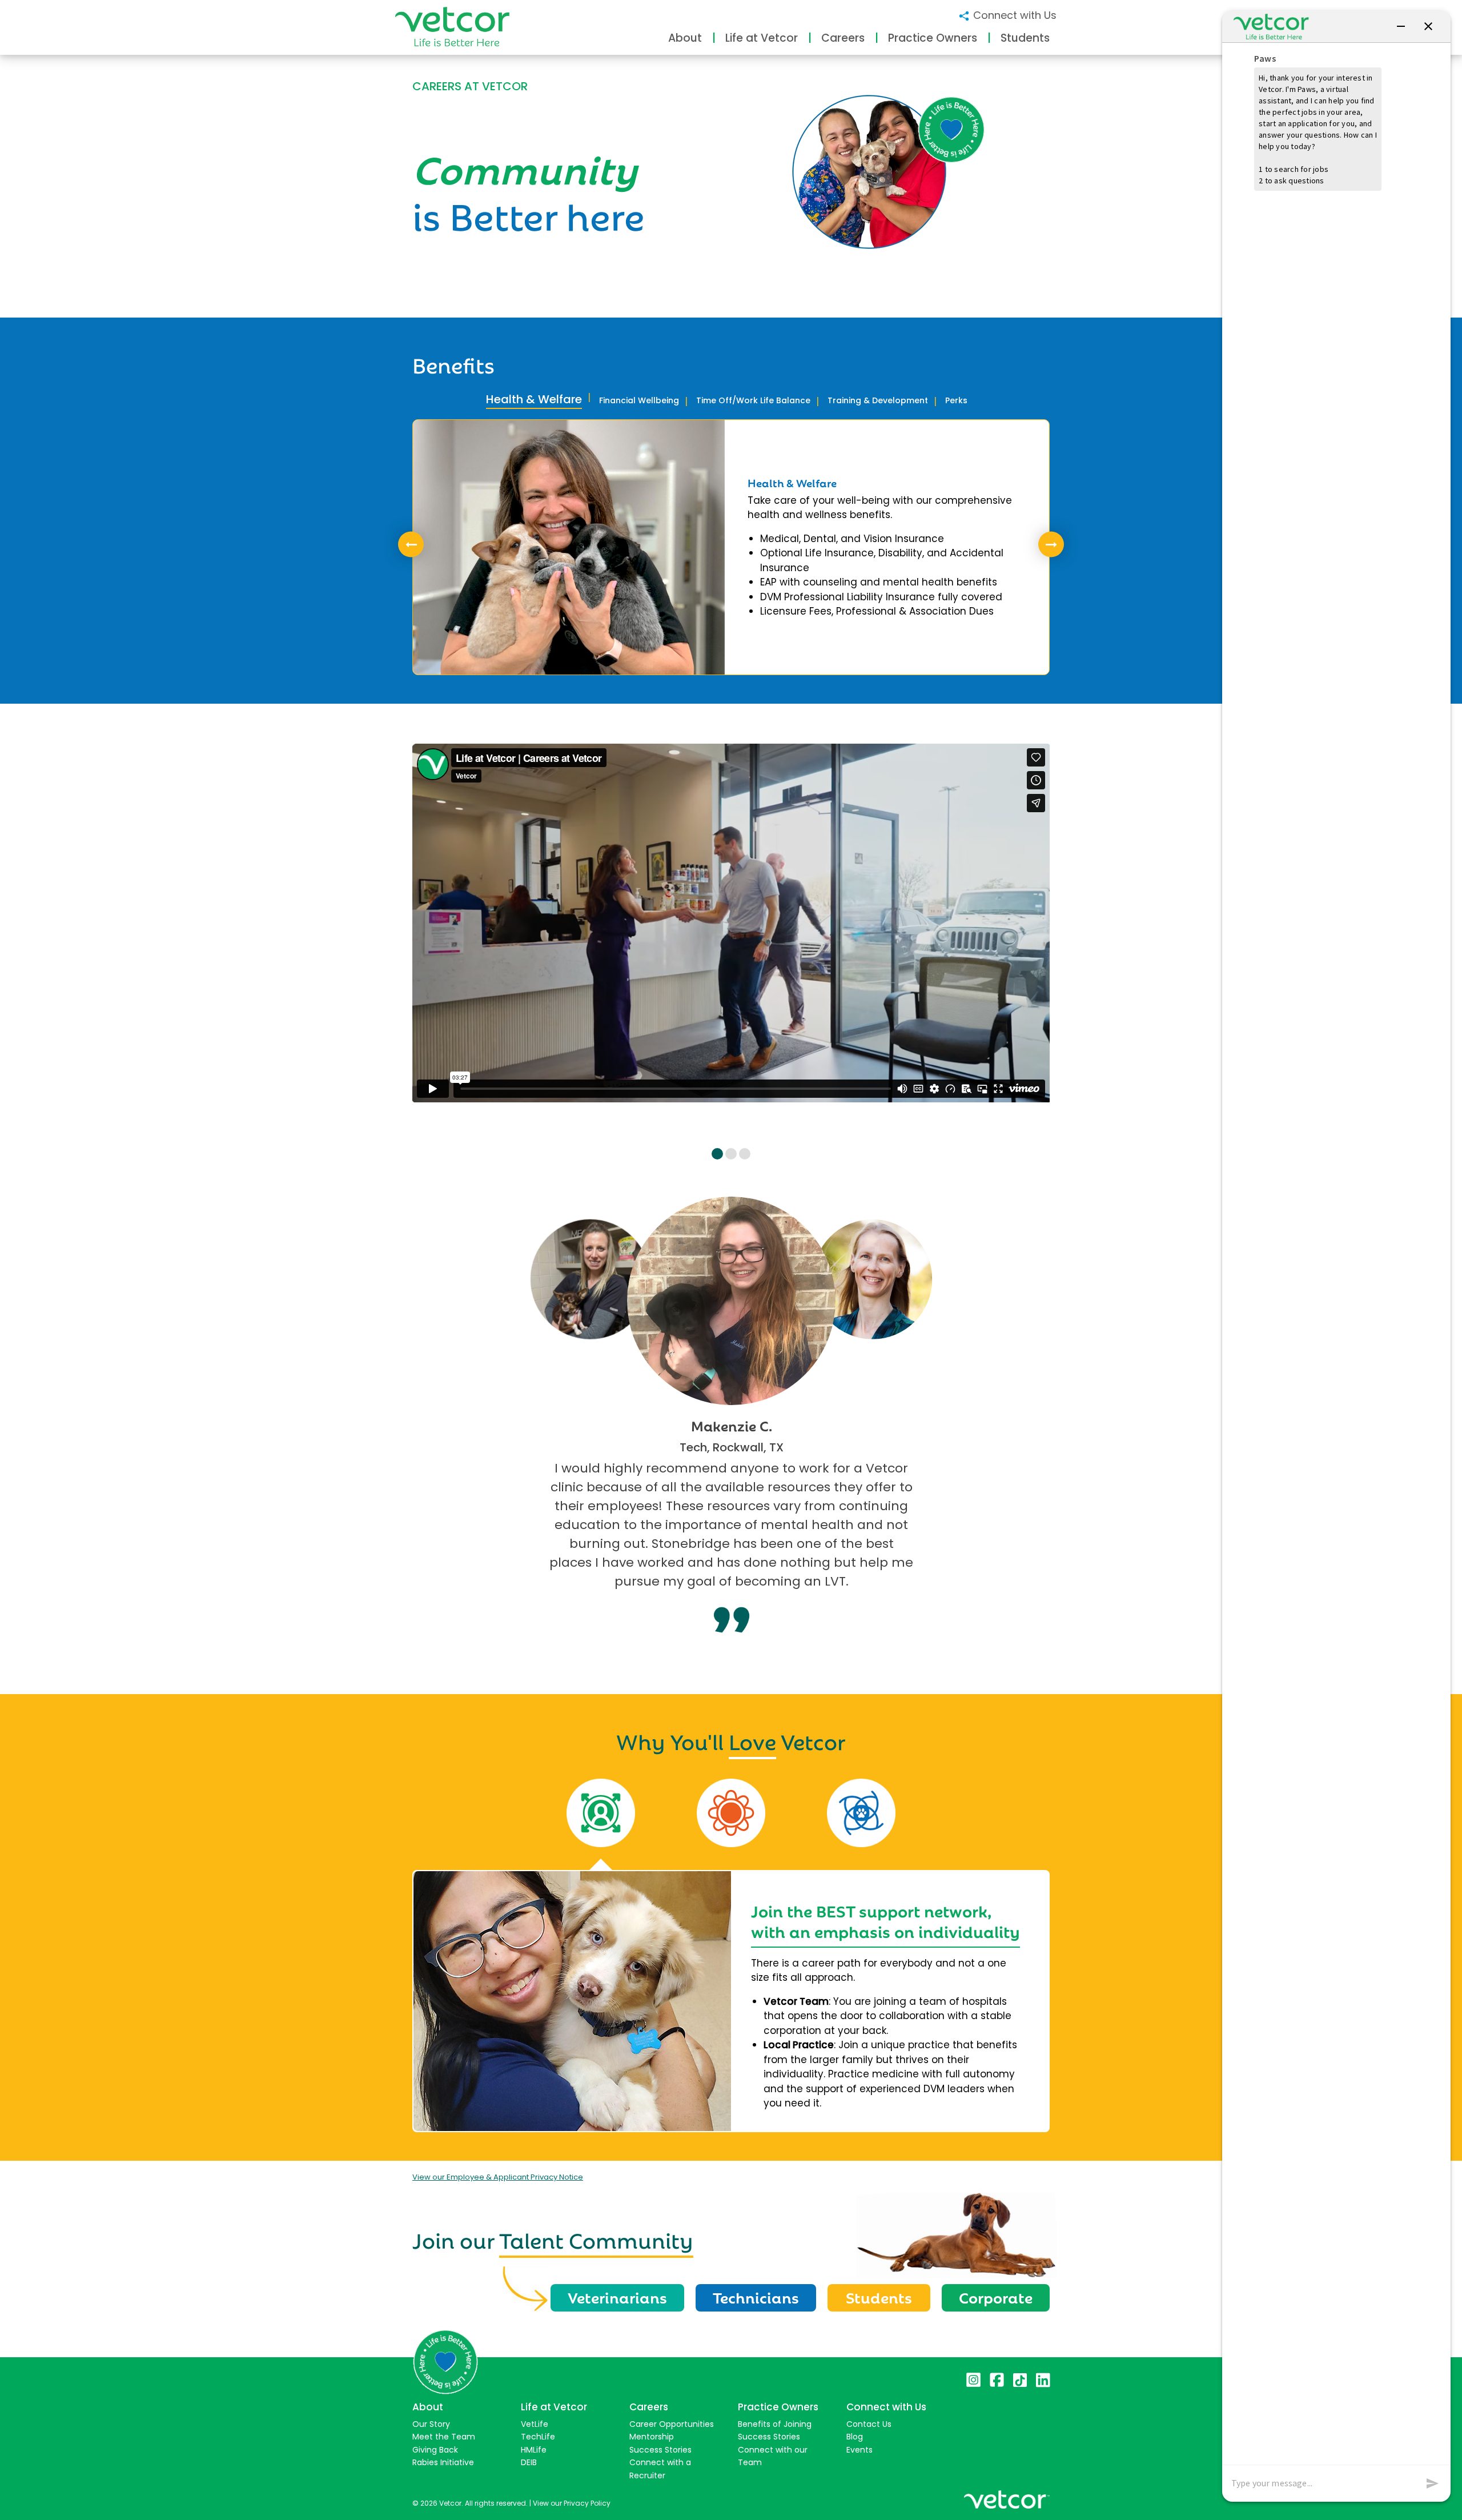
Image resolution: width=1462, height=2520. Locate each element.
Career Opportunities (672, 2424)
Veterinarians (617, 2297)
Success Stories (660, 2450)
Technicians (756, 2297)
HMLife (534, 2450)
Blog (855, 2437)
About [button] (685, 38)
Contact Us (869, 2424)
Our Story (431, 2424)
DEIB (529, 2462)
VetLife (535, 2424)
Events (859, 2450)
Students (879, 2297)
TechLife (538, 2437)
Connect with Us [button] (1013, 15)
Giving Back (435, 2450)
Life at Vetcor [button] (762, 38)
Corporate (996, 2297)
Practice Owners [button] (933, 38)
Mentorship (652, 2437)
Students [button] (1025, 38)
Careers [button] (843, 38)
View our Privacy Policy (572, 2503)
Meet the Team (444, 2437)
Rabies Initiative (443, 2462)
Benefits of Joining (775, 2424)
